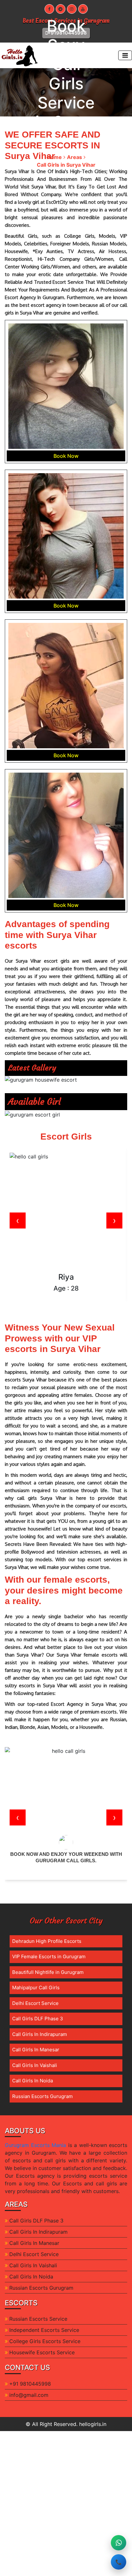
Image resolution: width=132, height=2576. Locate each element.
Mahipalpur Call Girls (36, 1988)
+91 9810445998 (30, 2384)
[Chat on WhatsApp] (119, 2543)
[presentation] (18, 1220)
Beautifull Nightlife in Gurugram (48, 1972)
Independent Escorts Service (44, 2330)
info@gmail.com (29, 2395)
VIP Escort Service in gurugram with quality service (66, 1857)
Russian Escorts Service (38, 2319)
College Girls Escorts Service (45, 2341)
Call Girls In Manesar (36, 2050)
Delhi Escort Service (35, 2003)
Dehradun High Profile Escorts (47, 1941)
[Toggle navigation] (125, 55)
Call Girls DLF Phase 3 (38, 2019)
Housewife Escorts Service (42, 2352)
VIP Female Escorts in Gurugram (49, 1956)
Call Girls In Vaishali (35, 2065)
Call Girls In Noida (33, 2081)
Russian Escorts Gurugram (42, 2096)
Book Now (66, 456)
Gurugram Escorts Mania (35, 2145)
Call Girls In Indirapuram (40, 2034)
